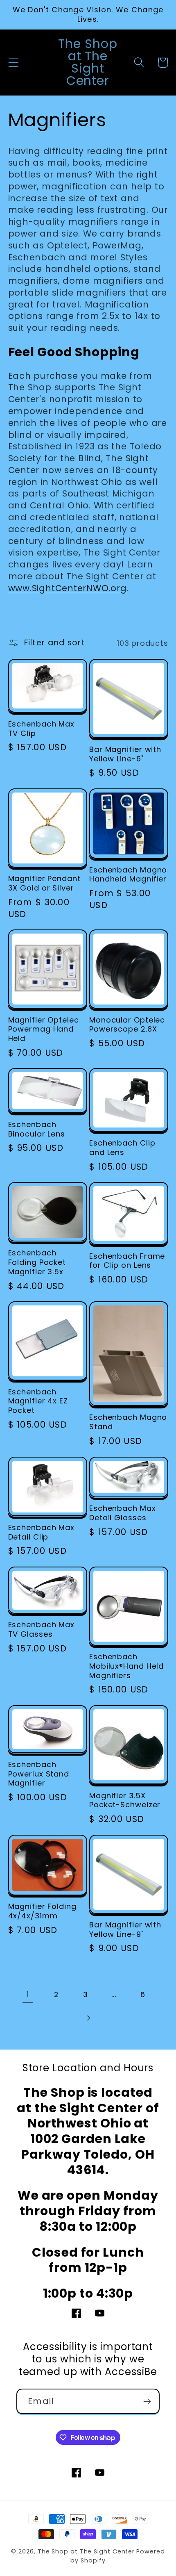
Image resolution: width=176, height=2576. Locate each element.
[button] (13, 63)
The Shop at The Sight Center (86, 2551)
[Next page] (88, 2018)
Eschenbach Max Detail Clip (42, 1532)
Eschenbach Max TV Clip (42, 729)
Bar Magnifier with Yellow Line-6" (125, 754)
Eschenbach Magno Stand (128, 1422)
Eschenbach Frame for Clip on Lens (127, 1261)
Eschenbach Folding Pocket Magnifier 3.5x (37, 1262)
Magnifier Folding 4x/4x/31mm (42, 1911)
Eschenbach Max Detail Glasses (123, 1513)
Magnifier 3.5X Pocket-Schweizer (125, 1800)
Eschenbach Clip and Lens (122, 1148)
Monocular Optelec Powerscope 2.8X (127, 1025)
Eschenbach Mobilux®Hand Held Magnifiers (126, 1666)
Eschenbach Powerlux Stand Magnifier (39, 1774)
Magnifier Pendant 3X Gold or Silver (44, 883)
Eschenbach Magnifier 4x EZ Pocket (38, 1401)
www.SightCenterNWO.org (68, 588)
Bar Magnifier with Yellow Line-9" (125, 1930)
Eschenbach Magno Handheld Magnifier (128, 875)
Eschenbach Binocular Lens (37, 1129)
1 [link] (28, 1994)
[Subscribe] (147, 2402)
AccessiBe (131, 2372)
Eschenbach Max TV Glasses (42, 1630)
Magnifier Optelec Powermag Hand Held (44, 1029)
